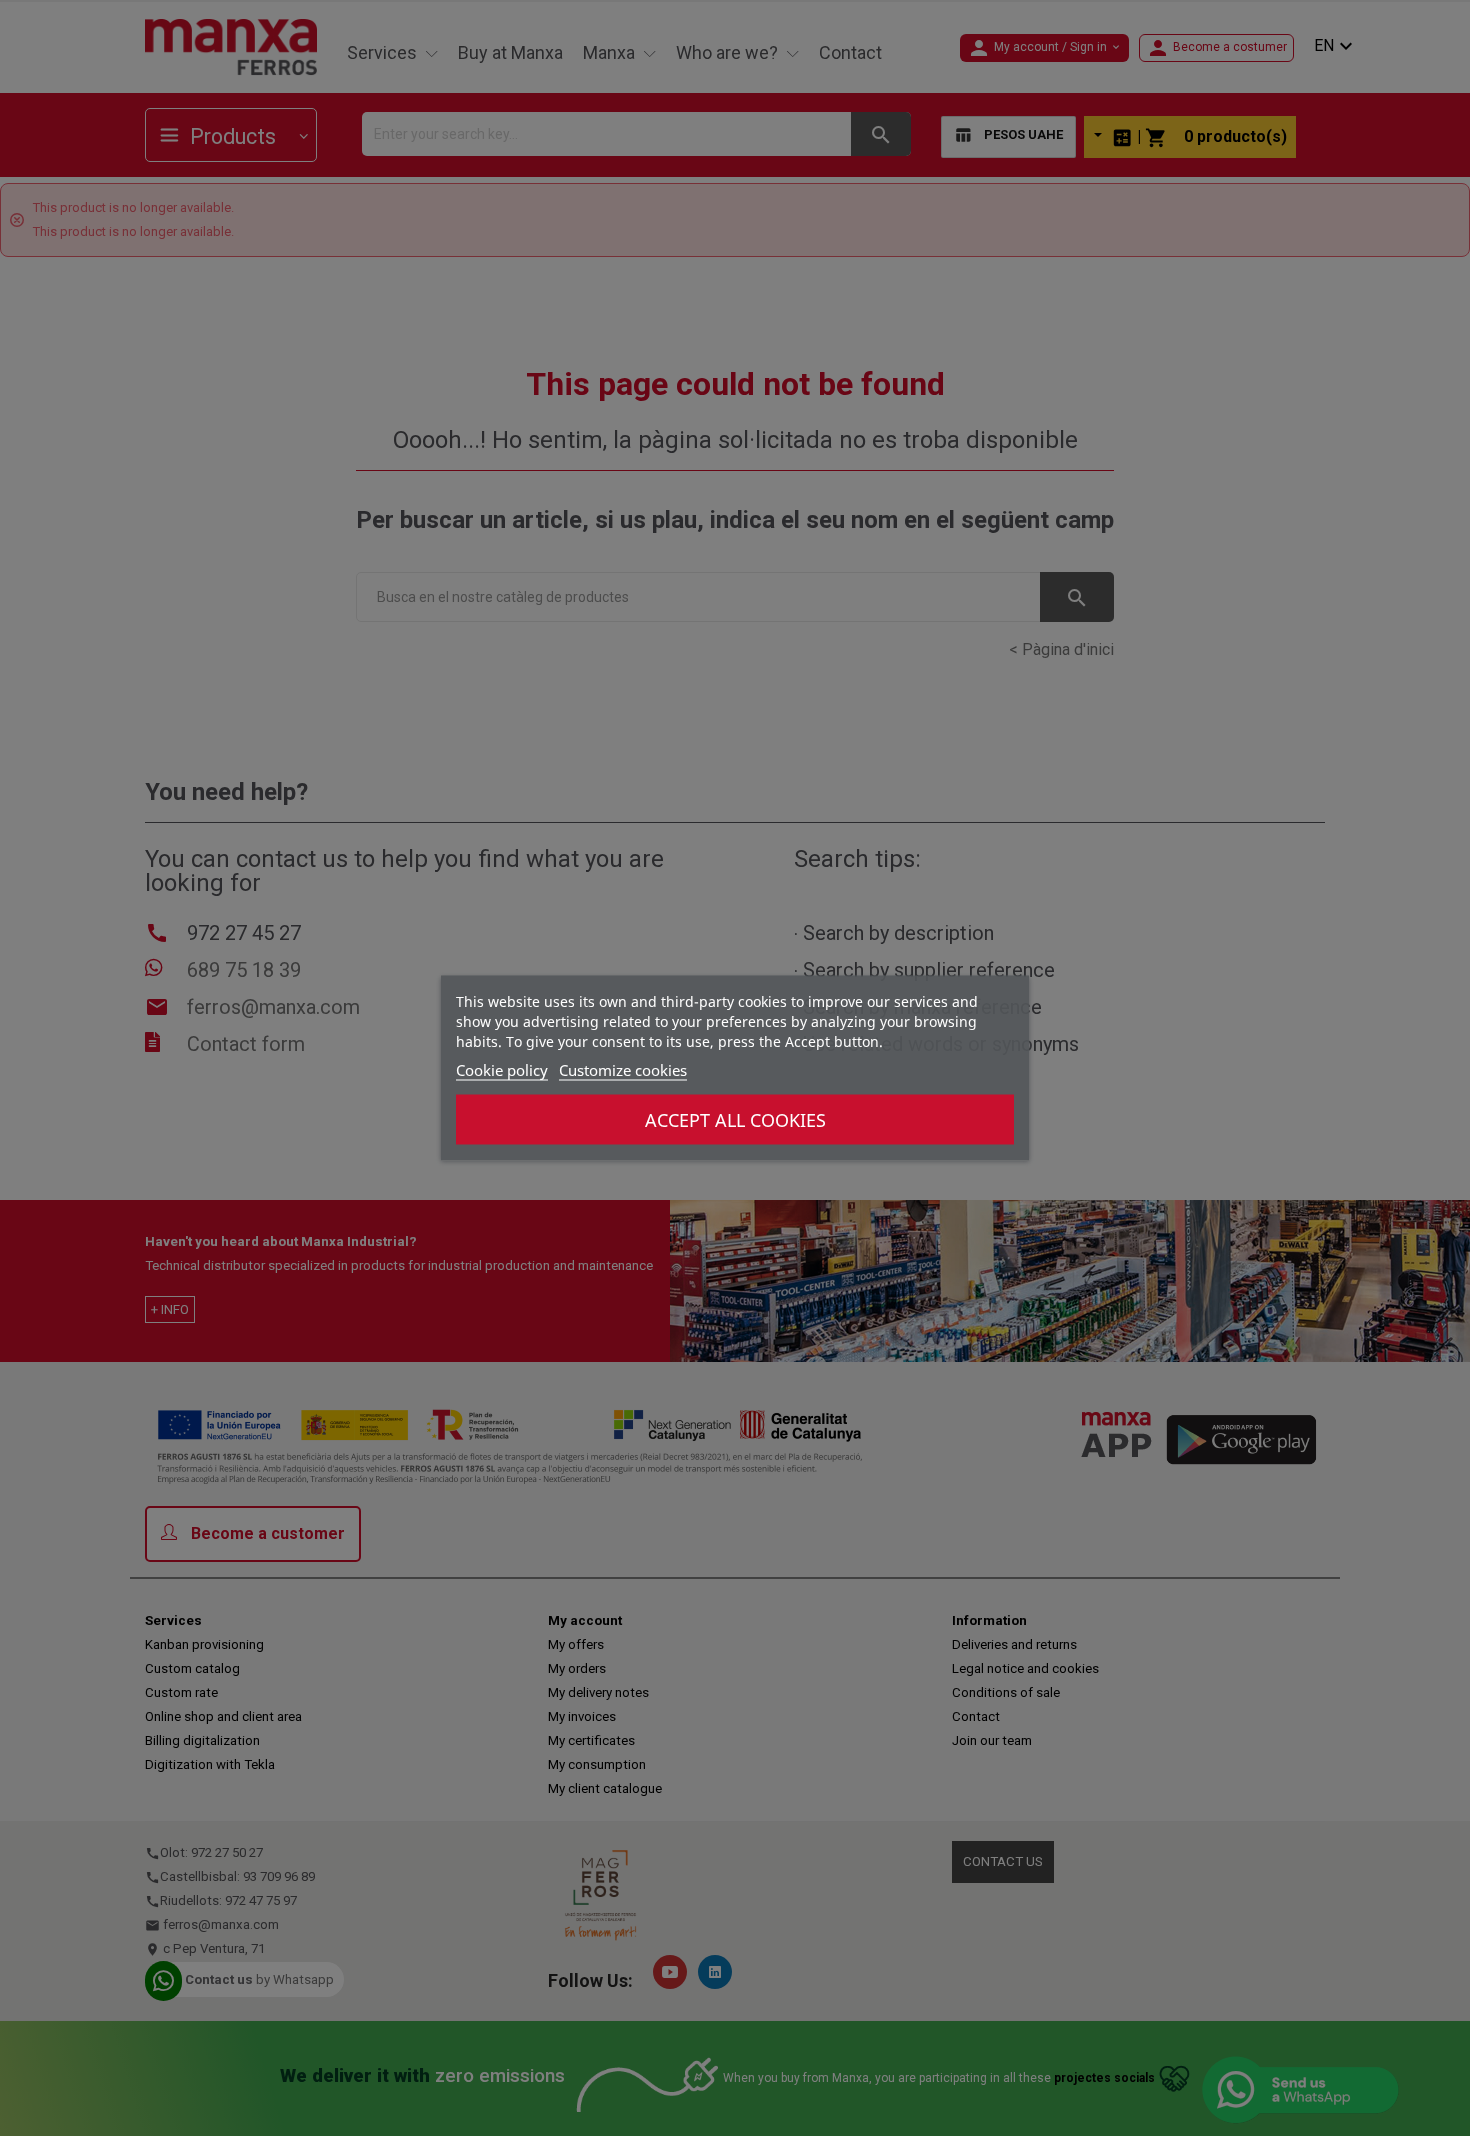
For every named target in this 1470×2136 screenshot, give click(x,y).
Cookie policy (502, 1070)
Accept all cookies (735, 1120)
